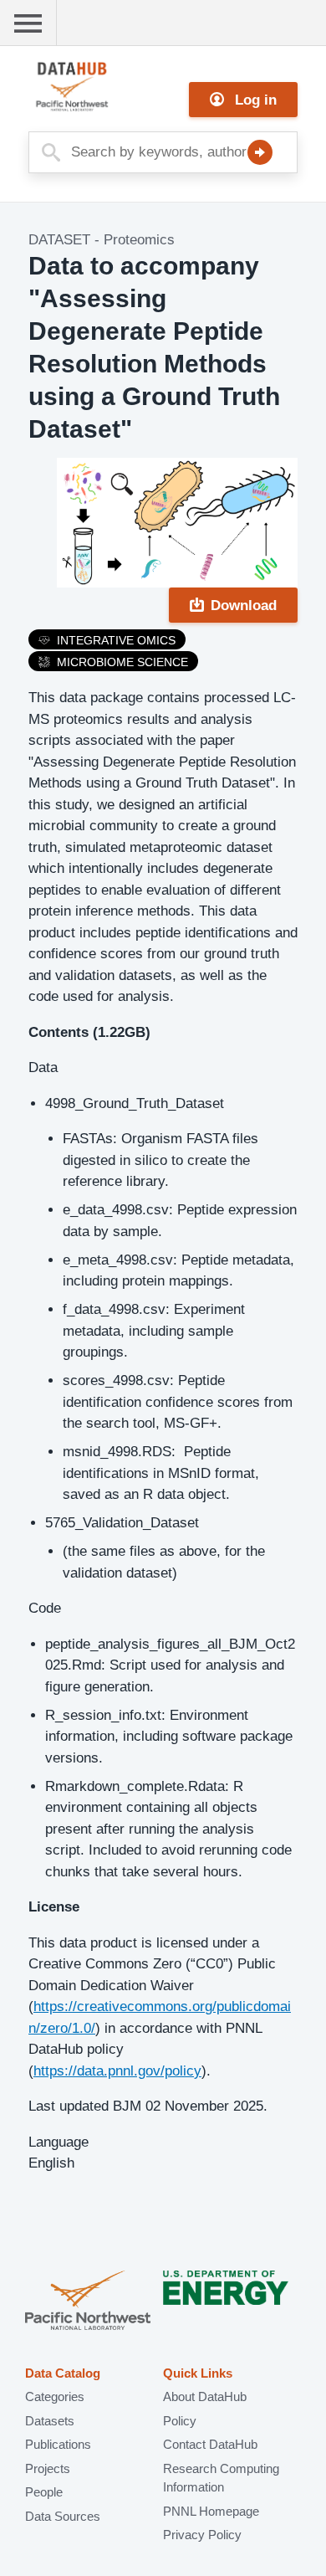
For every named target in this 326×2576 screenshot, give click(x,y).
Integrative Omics (116, 640)
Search (260, 152)
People (44, 2492)
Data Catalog (63, 2373)
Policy (180, 2421)
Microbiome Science (122, 662)
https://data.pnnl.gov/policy (117, 2071)
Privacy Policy (202, 2535)
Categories (55, 2396)
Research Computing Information (221, 2478)
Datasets (50, 2421)
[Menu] (28, 23)
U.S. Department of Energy (226, 2302)
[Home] (112, 87)
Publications (58, 2444)
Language (59, 2142)
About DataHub (205, 2396)
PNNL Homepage (211, 2511)
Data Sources (63, 2516)
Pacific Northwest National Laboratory (88, 2302)
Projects (48, 2468)
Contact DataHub (210, 2444)
